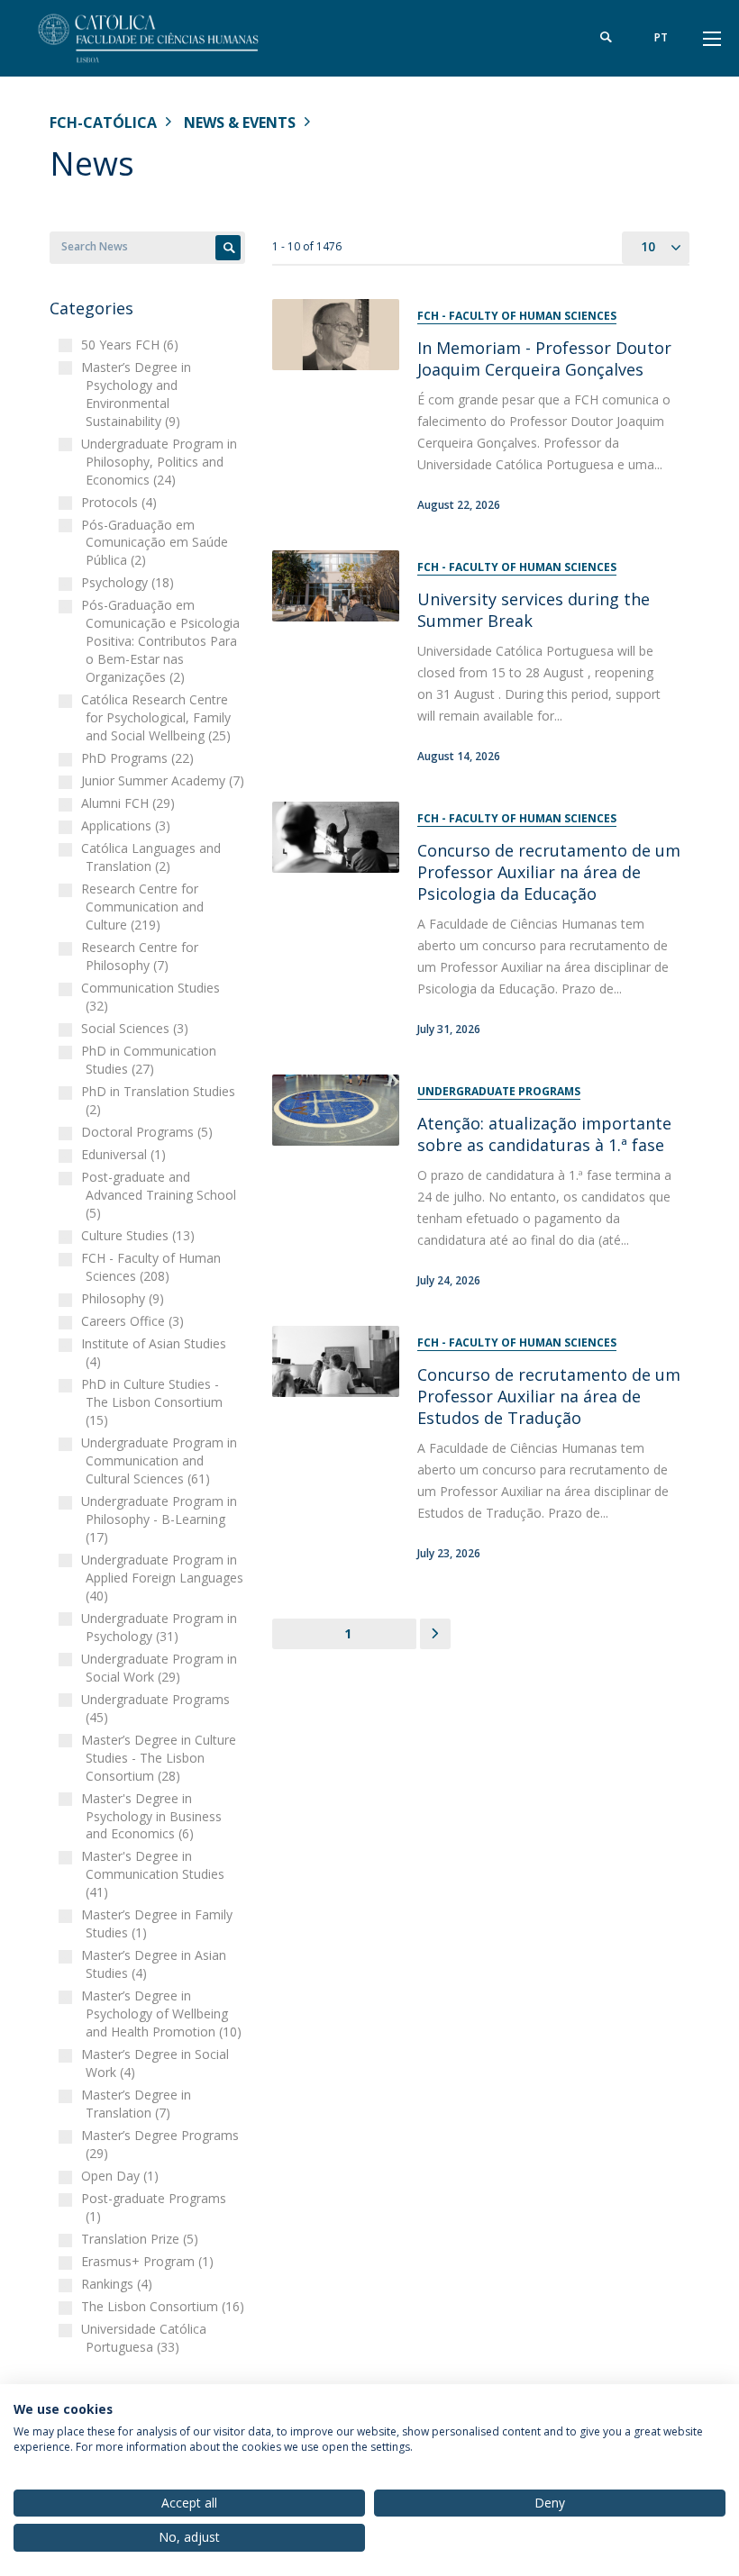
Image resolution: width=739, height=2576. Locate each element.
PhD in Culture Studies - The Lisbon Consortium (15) (154, 1402)
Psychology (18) (130, 582)
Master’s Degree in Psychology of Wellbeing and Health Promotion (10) (164, 2014)
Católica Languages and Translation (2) (153, 857)
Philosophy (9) (125, 1298)
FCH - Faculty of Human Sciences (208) (153, 1267)
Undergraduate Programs (499, 1091)
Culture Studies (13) (140, 1235)
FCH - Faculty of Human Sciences (517, 316)
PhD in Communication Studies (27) (151, 1060)
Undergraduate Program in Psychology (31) (161, 1627)
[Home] (162, 38)
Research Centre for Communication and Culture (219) (145, 907)
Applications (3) (128, 825)
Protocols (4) (121, 502)
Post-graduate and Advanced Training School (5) (161, 1195)
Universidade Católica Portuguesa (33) (146, 2338)
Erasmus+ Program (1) (150, 2261)
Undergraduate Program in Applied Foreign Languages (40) (164, 1578)
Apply (228, 248)
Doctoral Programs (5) (149, 1132)
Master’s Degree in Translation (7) (138, 2104)
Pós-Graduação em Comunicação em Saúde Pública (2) (157, 543)
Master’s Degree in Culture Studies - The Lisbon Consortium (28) (161, 1758)
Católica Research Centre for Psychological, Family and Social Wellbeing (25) (158, 717)
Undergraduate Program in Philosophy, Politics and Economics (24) (161, 462)
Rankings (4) (119, 2284)
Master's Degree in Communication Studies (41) (155, 1874)
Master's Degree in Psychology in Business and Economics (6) (154, 1816)
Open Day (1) (122, 2176)
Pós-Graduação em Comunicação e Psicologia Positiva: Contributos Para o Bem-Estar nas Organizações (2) (163, 641)
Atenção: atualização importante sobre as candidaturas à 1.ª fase (544, 1134)
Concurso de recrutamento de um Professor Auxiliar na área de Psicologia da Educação (549, 872)
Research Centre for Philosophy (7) (142, 956)
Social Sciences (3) (137, 1028)
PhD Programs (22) (140, 758)
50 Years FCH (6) (132, 345)
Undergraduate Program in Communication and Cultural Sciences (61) (161, 1460)
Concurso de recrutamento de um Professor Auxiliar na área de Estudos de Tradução (549, 1396)
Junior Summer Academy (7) (165, 780)
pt (661, 37)
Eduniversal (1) (126, 1154)
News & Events (240, 122)
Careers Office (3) (135, 1321)
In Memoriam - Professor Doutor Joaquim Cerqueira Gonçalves (544, 358)
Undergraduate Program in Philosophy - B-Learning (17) (161, 1519)
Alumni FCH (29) (130, 803)
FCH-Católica (103, 122)
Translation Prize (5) (142, 2239)
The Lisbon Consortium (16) (165, 2306)
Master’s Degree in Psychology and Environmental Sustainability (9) (138, 394)
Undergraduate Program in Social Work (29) (161, 1668)
